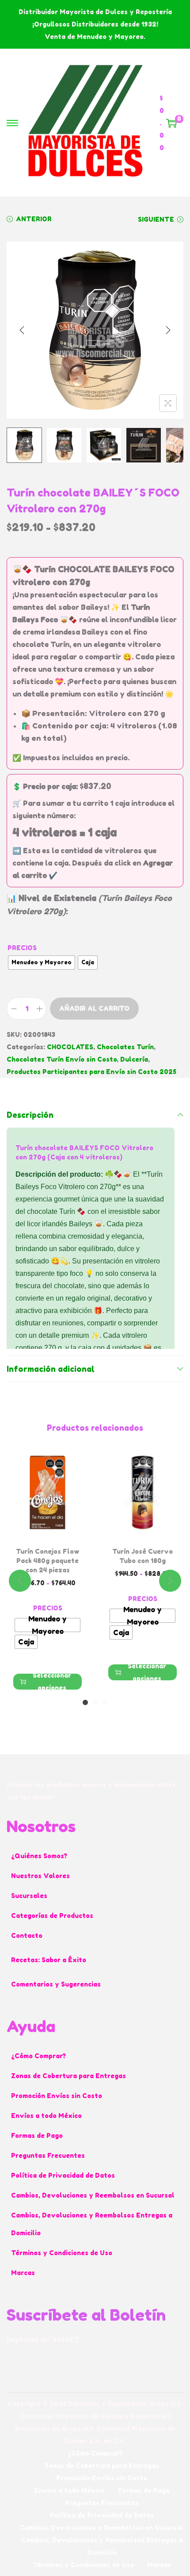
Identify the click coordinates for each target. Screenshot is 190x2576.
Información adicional (51, 1369)
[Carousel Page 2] (95, 1702)
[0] (171, 123)
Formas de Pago (37, 2135)
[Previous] (22, 330)
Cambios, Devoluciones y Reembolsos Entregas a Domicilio (92, 2224)
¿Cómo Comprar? (38, 2056)
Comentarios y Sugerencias (56, 1984)
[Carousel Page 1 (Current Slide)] (85, 1702)
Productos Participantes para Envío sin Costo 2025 (91, 1072)
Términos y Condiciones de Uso (62, 2253)
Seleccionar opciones (52, 1682)
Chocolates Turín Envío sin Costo (62, 1059)
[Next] (168, 330)
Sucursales (29, 1896)
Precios (22, 948)
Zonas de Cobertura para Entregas (68, 2076)
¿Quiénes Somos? (39, 1856)
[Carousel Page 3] (105, 1702)
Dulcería (134, 1059)
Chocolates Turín (125, 1047)
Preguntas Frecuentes (48, 2155)
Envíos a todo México (46, 2116)
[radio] (42, 963)
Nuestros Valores (40, 1876)
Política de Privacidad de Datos (63, 2175)
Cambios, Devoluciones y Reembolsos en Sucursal (93, 2195)
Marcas (23, 2273)
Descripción (30, 1115)
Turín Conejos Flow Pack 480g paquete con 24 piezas (48, 1561)
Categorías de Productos (52, 1916)
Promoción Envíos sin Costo (57, 2096)
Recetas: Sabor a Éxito (49, 1960)
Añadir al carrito (94, 1008)
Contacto (27, 1935)
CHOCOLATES (70, 1047)
